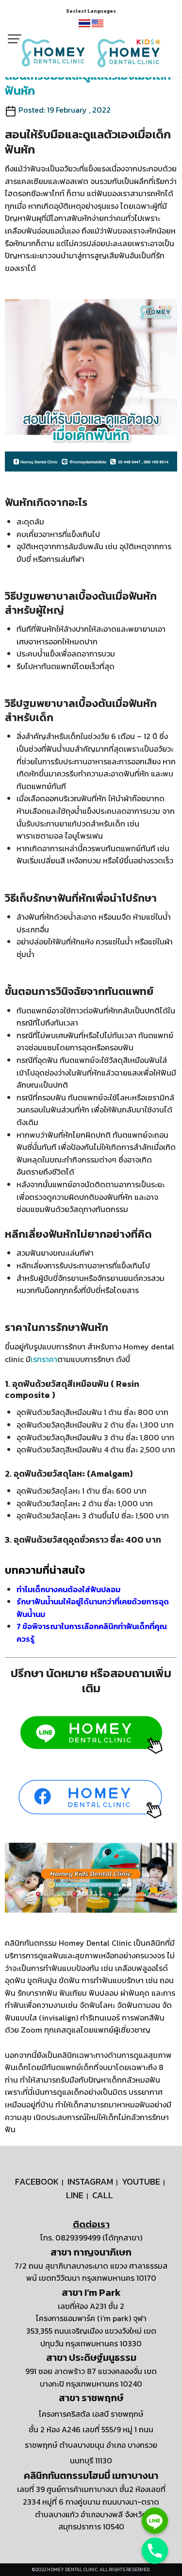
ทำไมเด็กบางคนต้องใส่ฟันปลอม (68, 1589)
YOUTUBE (141, 2181)
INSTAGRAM (90, 2181)
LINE (75, 2195)
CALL (103, 2195)
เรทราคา (44, 1359)
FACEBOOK (37, 2181)
